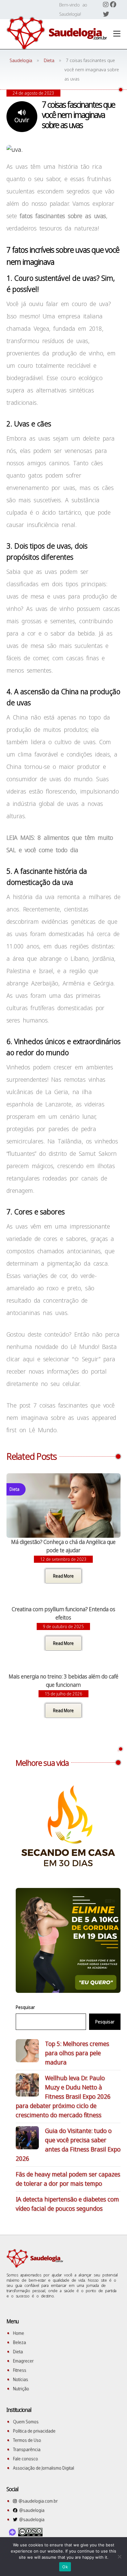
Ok (65, 2567)
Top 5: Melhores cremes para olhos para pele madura (77, 2053)
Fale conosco (25, 2459)
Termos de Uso (27, 2440)
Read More (63, 1576)
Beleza (19, 2342)
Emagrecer (23, 2361)
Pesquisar (25, 2007)
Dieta (18, 2352)
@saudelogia (31, 2510)
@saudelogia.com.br (37, 2501)
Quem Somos (26, 2422)
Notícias (20, 2379)
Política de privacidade (34, 2431)
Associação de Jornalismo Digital (43, 2468)
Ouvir (22, 120)
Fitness (20, 2370)
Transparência (27, 2449)
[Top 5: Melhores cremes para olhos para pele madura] (27, 2052)
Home (18, 2333)
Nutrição (21, 2389)
